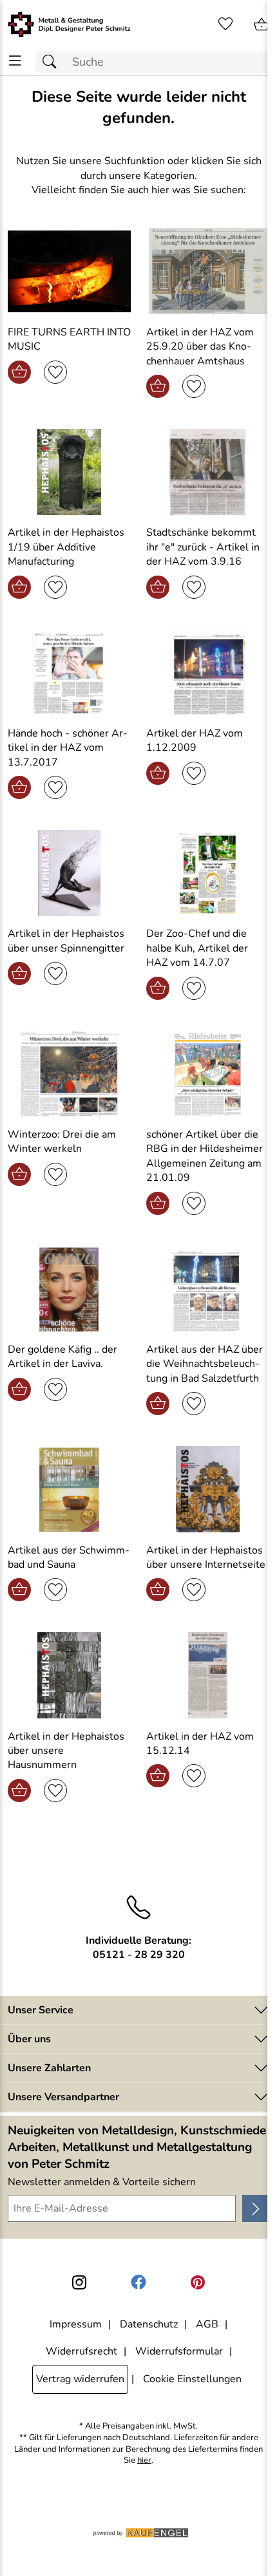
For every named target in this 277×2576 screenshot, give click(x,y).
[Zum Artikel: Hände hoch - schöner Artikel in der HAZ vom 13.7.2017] (69, 673)
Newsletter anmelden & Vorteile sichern (102, 2182)
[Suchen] (53, 62)
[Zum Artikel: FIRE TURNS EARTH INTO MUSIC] (69, 271)
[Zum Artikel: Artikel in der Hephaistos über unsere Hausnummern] (69, 1675)
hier (144, 2460)
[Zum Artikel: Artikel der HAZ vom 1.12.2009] (208, 673)
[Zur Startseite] (69, 24)
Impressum (76, 2324)
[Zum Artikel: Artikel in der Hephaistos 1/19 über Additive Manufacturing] (69, 472)
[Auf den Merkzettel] (55, 372)
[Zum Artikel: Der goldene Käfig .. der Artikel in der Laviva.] (69, 1289)
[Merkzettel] (225, 24)
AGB (207, 2324)
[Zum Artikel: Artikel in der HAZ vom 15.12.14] (208, 1675)
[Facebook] (138, 2282)
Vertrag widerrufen (80, 2379)
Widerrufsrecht (81, 2351)
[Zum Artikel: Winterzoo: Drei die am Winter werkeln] (69, 1074)
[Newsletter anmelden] (256, 2208)
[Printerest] (198, 2282)
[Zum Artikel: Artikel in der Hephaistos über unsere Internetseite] (208, 1489)
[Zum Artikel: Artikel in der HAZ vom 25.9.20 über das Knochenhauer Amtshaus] (208, 271)
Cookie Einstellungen (192, 2379)
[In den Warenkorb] (19, 372)
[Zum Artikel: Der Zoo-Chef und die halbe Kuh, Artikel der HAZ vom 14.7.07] (208, 873)
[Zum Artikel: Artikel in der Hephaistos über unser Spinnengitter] (69, 873)
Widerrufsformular (179, 2351)
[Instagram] (79, 2282)
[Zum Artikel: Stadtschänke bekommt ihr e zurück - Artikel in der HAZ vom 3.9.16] (208, 472)
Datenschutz (149, 2324)
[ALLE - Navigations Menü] (15, 61)
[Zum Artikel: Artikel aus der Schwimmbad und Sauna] (69, 1489)
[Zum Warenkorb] (262, 24)
